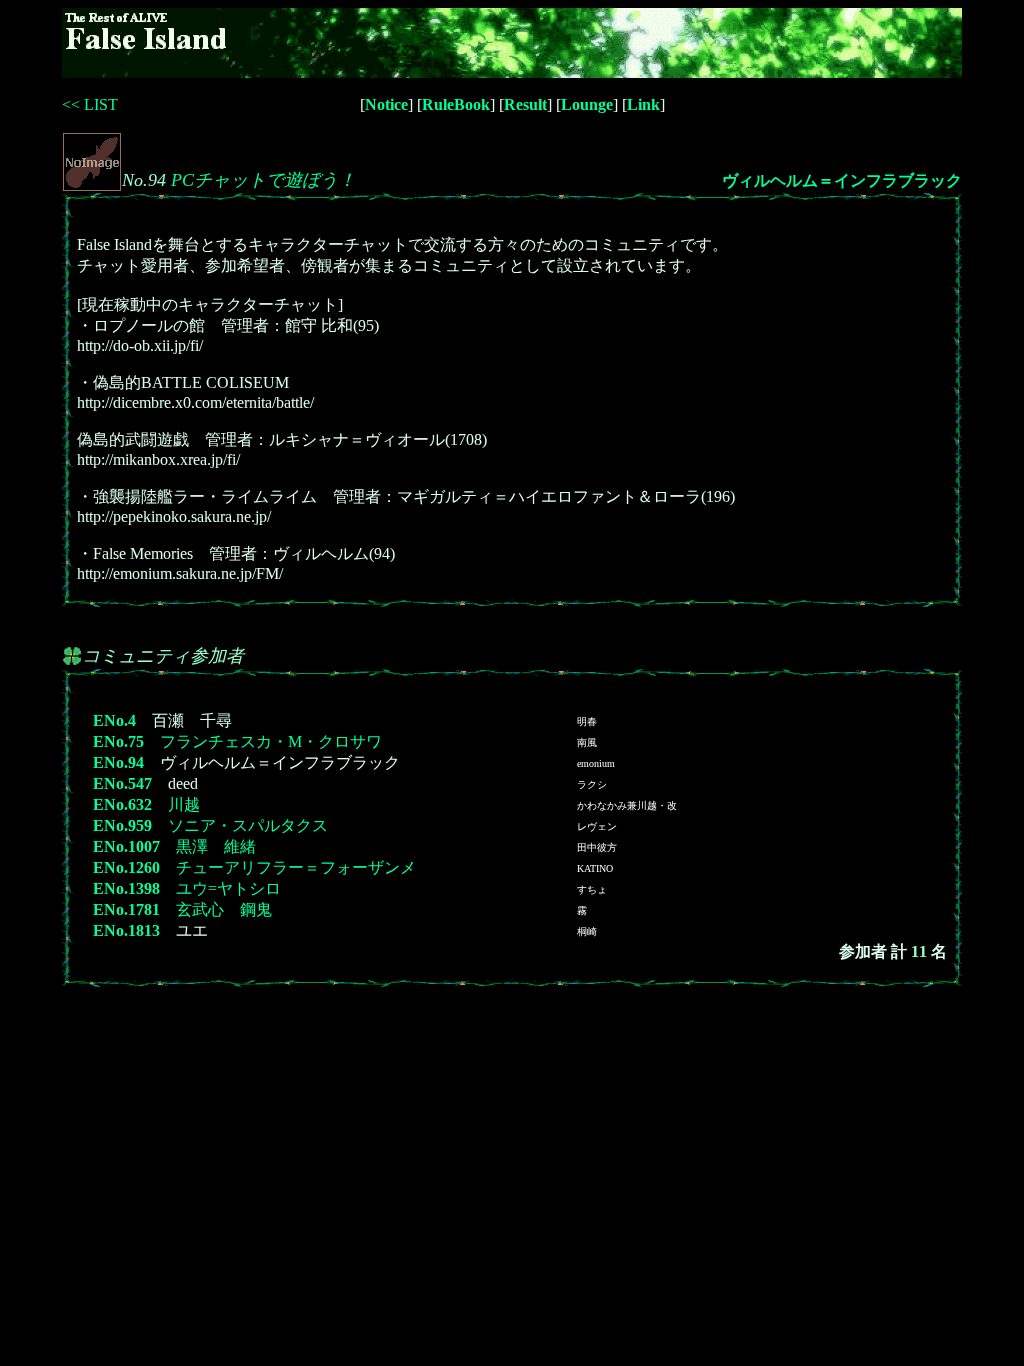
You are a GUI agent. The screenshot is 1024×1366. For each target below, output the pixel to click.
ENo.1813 (126, 930)
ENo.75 (118, 741)
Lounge (587, 104)
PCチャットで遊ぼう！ (263, 180)
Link (643, 104)
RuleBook (456, 104)
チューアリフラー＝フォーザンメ (296, 867)
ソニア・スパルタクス (248, 825)
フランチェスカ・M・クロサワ (271, 741)
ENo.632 (122, 804)
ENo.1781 (126, 909)
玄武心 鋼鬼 (224, 909)
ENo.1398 (126, 888)
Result (525, 104)
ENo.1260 (126, 867)
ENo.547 (122, 783)
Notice (386, 104)
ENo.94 (118, 762)
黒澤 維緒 (216, 846)
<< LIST (90, 104)
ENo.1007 (126, 846)
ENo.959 (122, 825)
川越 (184, 804)
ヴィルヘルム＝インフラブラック (842, 180)
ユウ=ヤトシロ (228, 888)
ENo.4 (114, 720)
